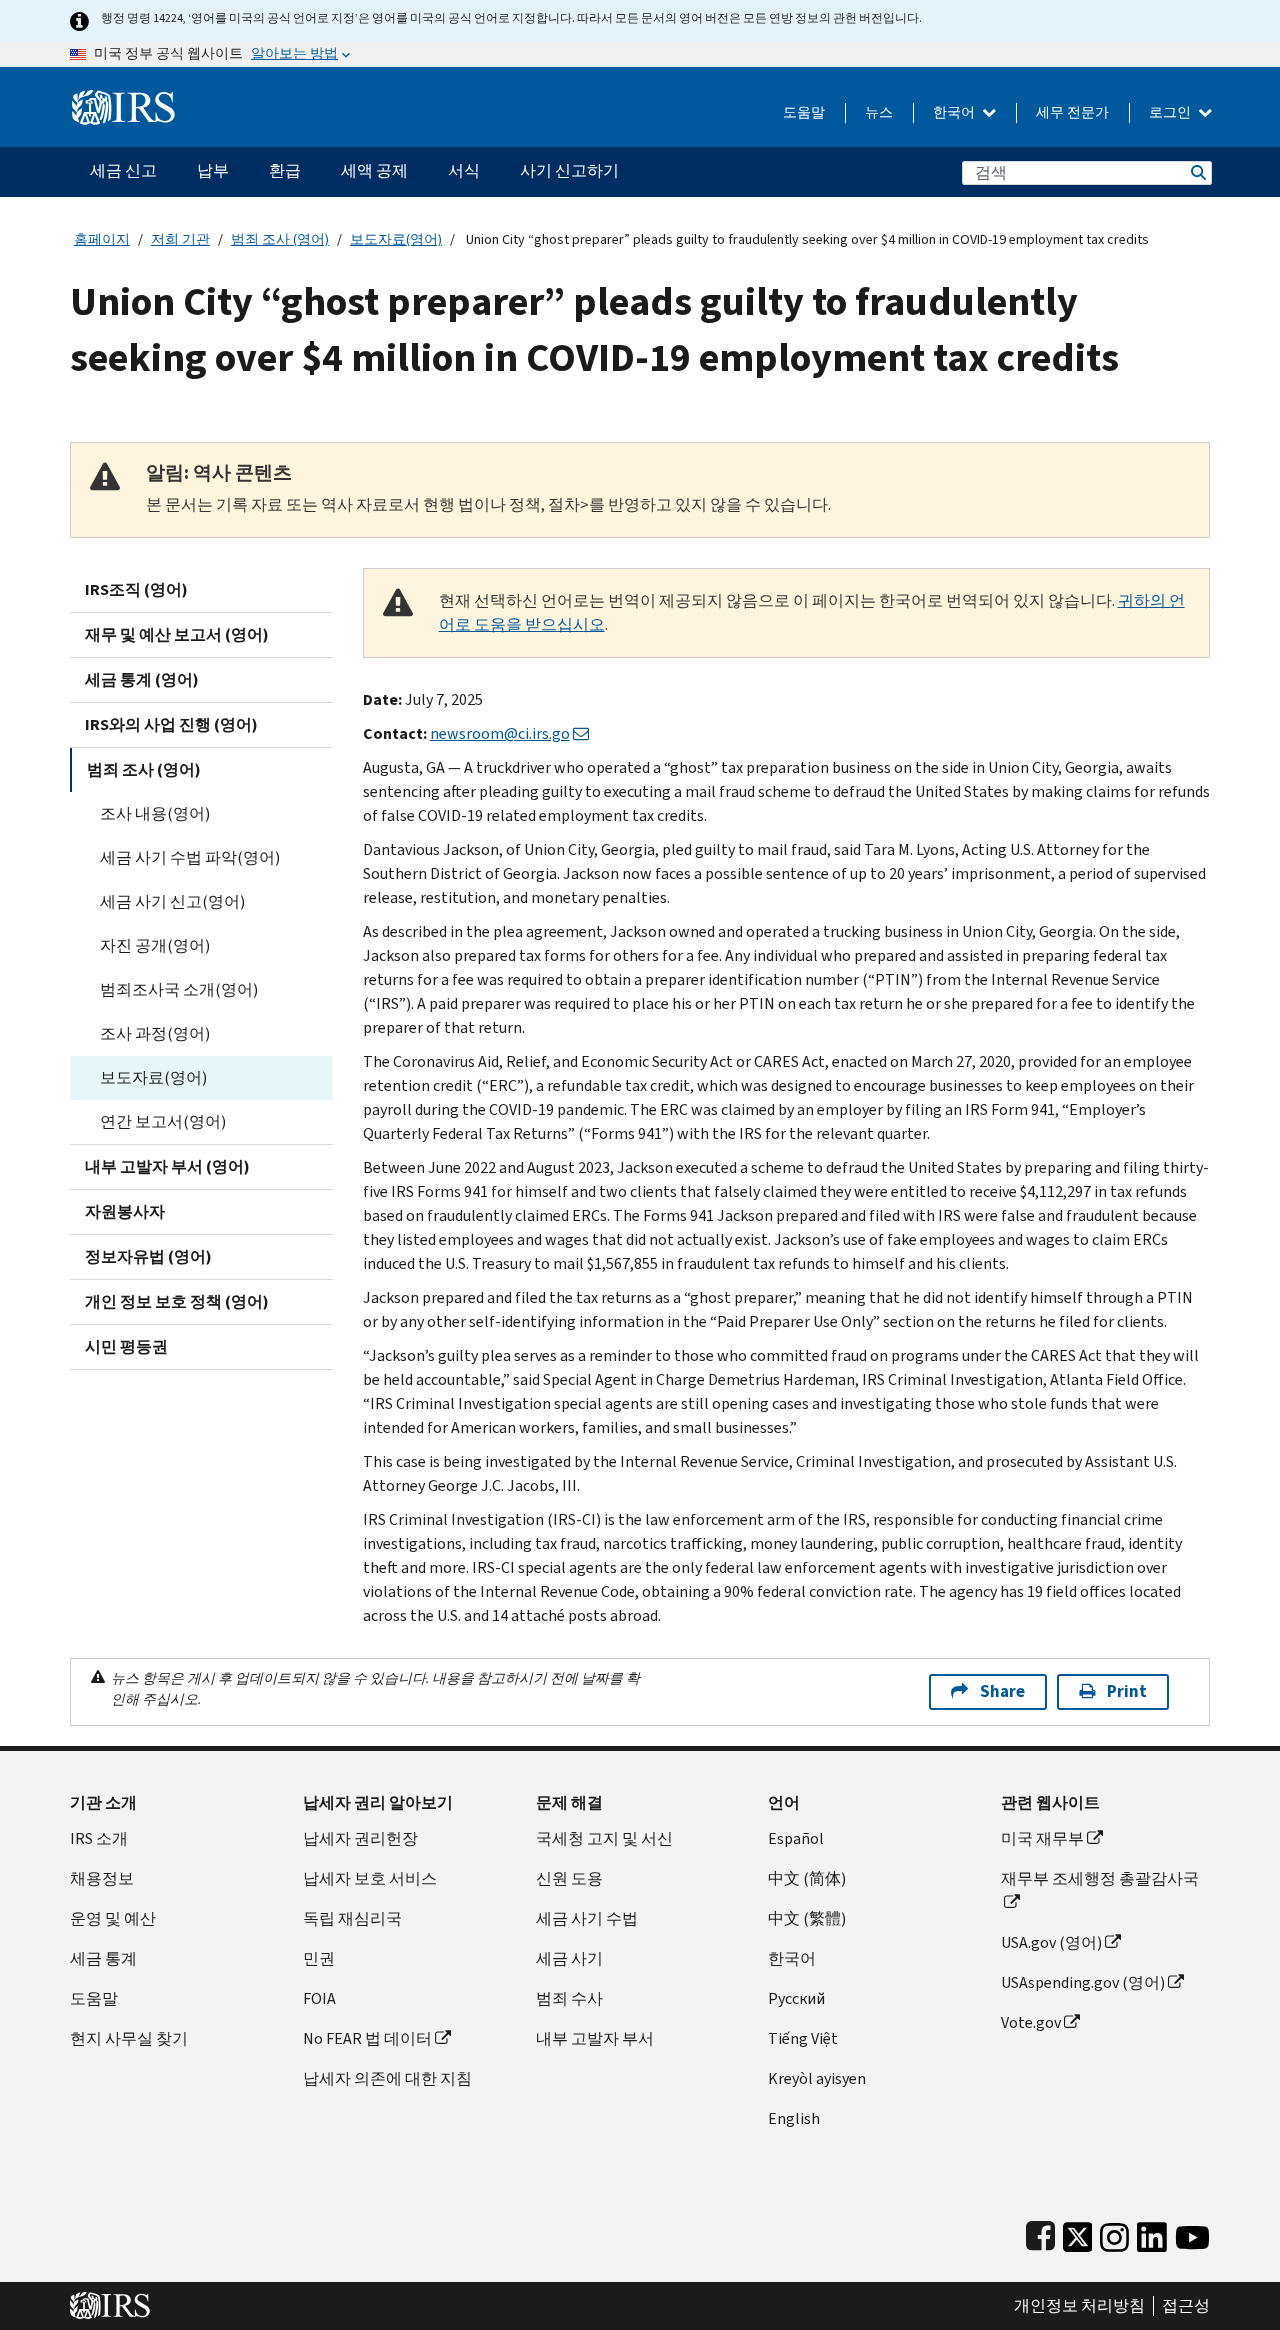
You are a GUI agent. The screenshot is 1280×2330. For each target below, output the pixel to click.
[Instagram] (1114, 2232)
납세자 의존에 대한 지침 (387, 2078)
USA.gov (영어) (1051, 1942)
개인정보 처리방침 (1079, 2306)
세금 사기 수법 (587, 1918)
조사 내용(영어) (155, 813)
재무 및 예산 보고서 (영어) (177, 634)
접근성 (1186, 2306)
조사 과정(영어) (155, 1033)
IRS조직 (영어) (136, 589)
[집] (123, 99)
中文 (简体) (807, 1878)
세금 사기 (569, 1958)
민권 (319, 1958)
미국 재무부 (1042, 1838)
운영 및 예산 (113, 1918)
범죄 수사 (569, 1998)
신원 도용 (569, 1878)
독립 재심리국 (352, 1918)
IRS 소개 (99, 1838)
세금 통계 (103, 1958)
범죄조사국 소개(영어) (179, 989)
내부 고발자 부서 (595, 2038)
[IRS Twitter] (1078, 2232)
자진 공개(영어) (155, 945)
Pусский (796, 1998)
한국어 (955, 112)
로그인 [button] (1171, 112)
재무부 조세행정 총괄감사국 (1100, 1878)
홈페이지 (102, 239)
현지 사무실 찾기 (129, 2038)
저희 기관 (180, 239)
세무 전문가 (1072, 112)
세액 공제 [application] (374, 170)
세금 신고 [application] (123, 170)
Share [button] (1002, 1691)
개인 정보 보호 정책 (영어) (177, 1301)
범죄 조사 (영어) (280, 239)
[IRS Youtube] (1192, 2232)
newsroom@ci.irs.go (500, 733)
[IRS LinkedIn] (1152, 2232)
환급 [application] (285, 170)
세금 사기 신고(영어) (172, 901)
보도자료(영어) (396, 239)
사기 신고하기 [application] (569, 170)
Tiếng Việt (803, 2038)
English (794, 2118)
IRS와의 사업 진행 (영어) (171, 724)
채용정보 (102, 1878)
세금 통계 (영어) (142, 679)
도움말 (804, 112)
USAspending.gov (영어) (1083, 1982)
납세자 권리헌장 (360, 1838)
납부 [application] (213, 170)
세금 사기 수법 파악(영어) (190, 857)
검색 (1197, 172)
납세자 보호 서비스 (370, 1878)
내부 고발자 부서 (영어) (167, 1166)
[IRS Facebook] (1040, 2232)
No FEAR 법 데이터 (367, 2038)
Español (796, 1838)
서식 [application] (464, 170)
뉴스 (879, 112)
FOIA (319, 1998)
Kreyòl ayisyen (817, 2078)
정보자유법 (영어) (148, 1256)
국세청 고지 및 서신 (604, 1838)
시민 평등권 (126, 1346)
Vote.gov (1031, 2022)
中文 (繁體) (807, 1918)
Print (1127, 1691)
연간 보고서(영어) (163, 1121)
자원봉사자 (125, 1211)
